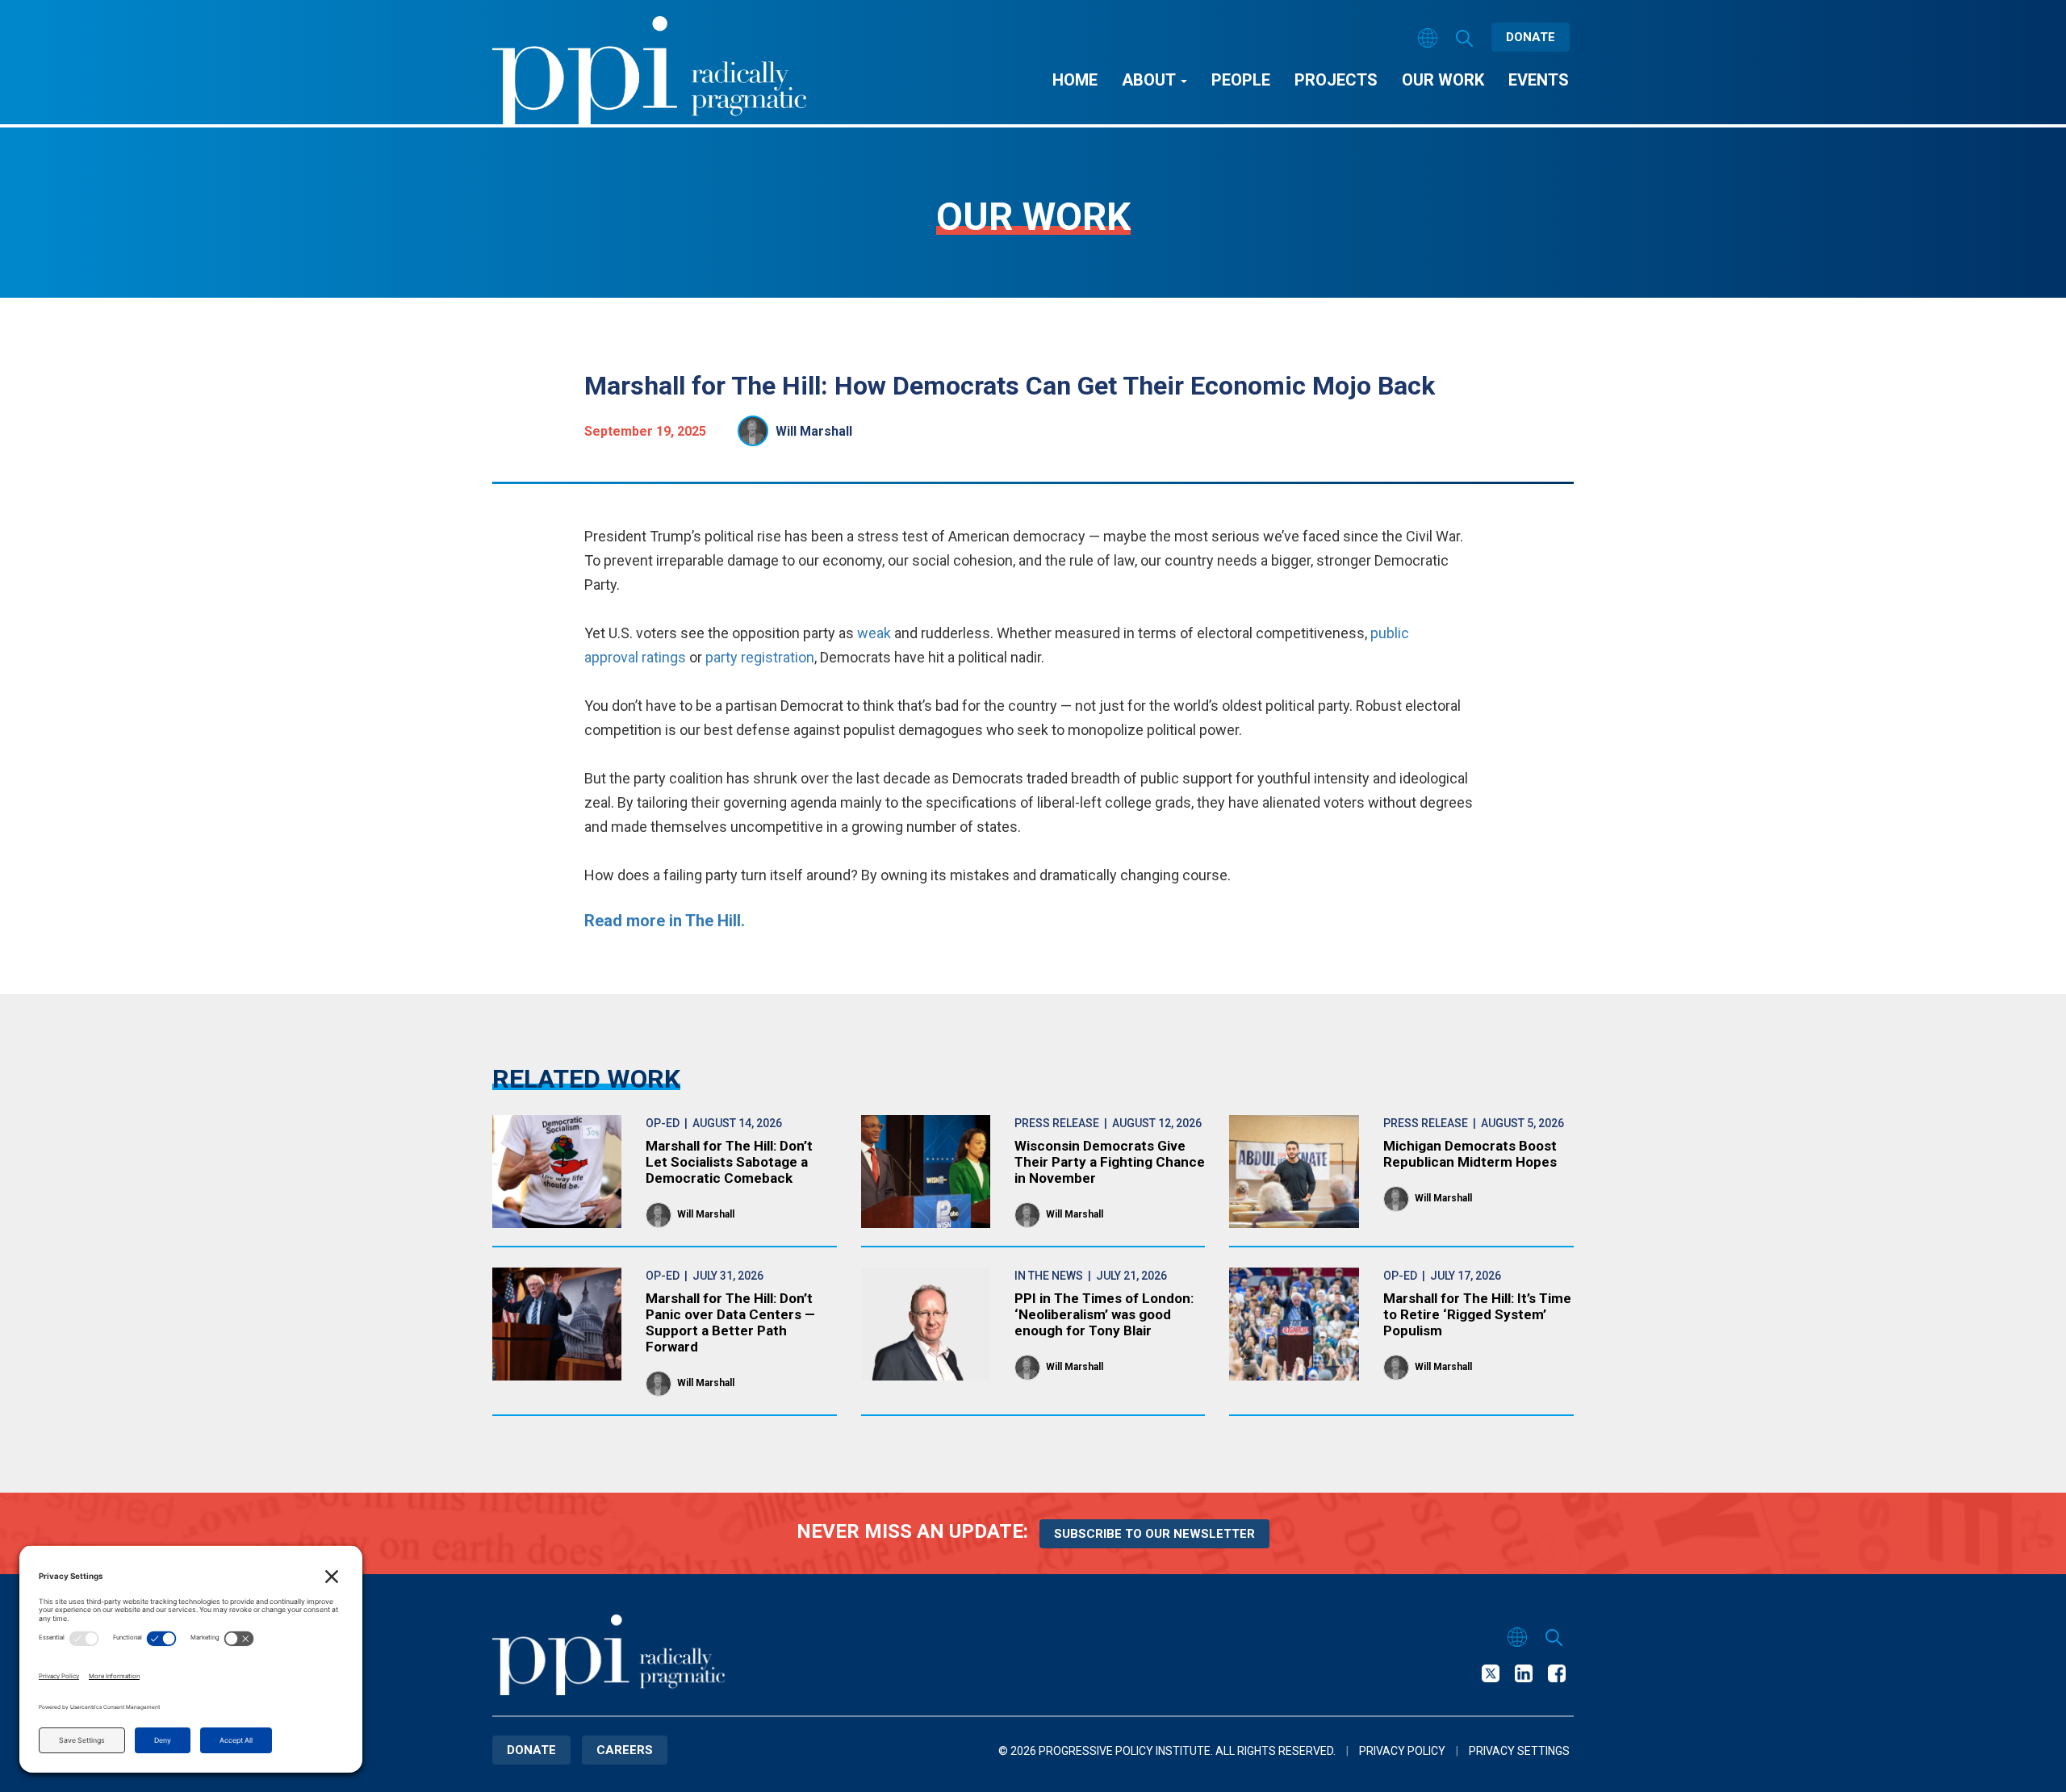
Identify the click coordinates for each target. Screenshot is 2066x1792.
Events (1539, 80)
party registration (760, 657)
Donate (1531, 37)
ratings (662, 657)
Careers (625, 1750)
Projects (1336, 80)
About (1150, 80)
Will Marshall (814, 431)
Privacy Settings (1519, 1751)
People (1241, 80)
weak (876, 633)
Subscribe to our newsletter (1154, 1534)
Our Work (1443, 80)
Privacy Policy (1402, 1751)
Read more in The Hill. (665, 921)
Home (1075, 80)
